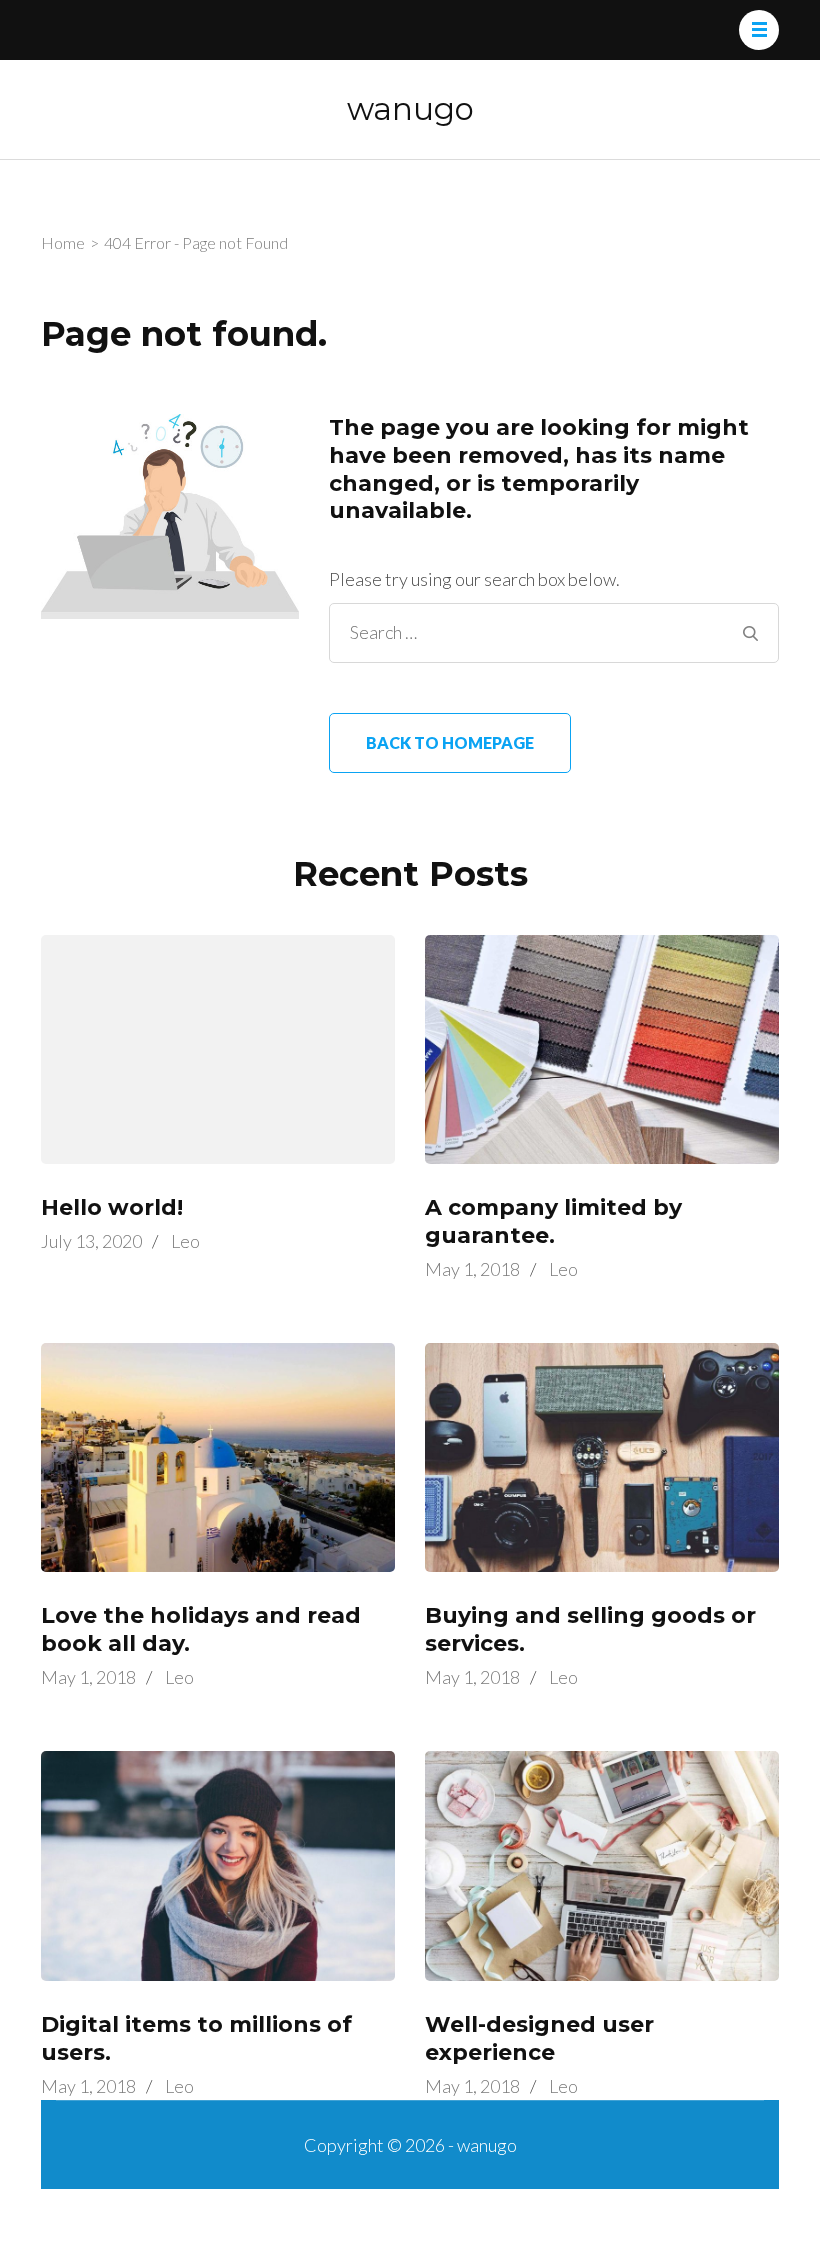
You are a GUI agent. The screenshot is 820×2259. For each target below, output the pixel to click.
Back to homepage (450, 742)
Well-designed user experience (539, 2038)
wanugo (410, 109)
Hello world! (112, 1207)
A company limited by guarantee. (553, 1221)
